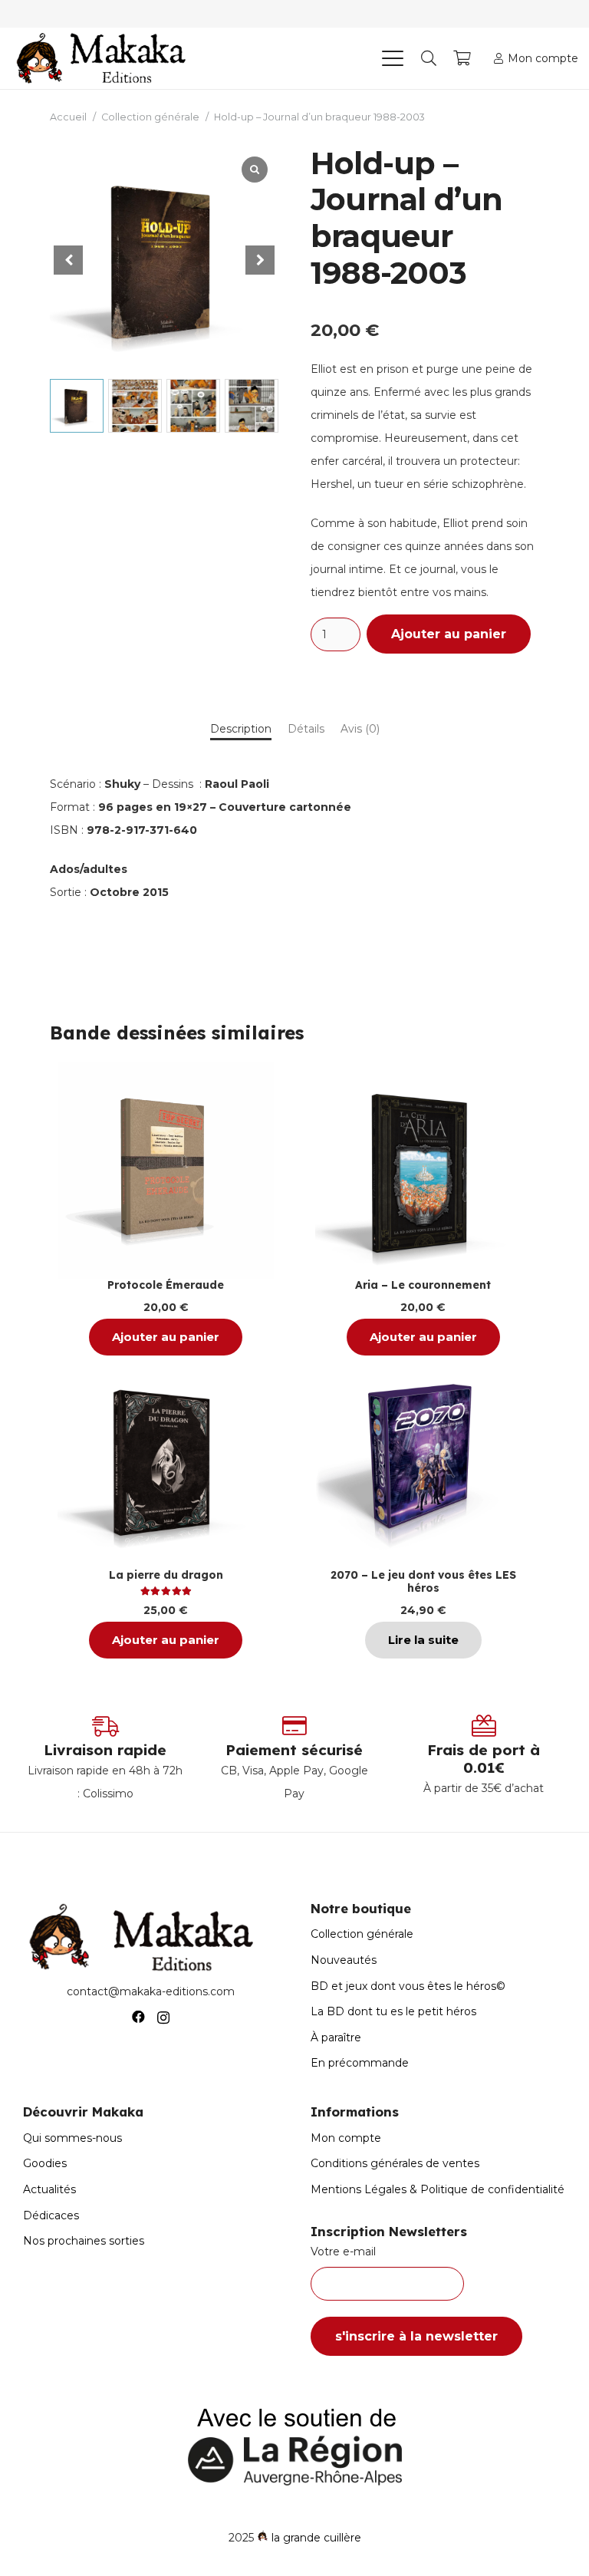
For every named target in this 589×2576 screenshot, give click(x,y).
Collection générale (150, 117)
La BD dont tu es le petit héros (393, 2011)
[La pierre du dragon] (166, 1461)
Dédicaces (51, 2215)
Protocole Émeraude (166, 1285)
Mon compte (346, 2138)
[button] (392, 58)
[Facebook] (138, 2017)
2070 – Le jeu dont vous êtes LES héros (423, 1581)
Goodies (45, 2163)
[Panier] (462, 58)
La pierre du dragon (166, 1575)
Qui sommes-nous (72, 2138)
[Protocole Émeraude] (166, 1170)
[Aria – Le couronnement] (423, 1170)
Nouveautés (344, 1960)
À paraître (336, 2037)
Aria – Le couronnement (423, 1285)
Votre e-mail (343, 2252)
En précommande (360, 2063)
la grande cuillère (316, 2538)
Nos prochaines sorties (84, 2241)
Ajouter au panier (449, 634)
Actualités (49, 2189)
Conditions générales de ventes (395, 2163)
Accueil (68, 117)
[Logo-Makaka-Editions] (105, 58)
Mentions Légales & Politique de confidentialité (438, 2189)
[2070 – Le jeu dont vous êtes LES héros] (423, 1461)
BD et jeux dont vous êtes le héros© (408, 1986)
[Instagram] (163, 2018)
